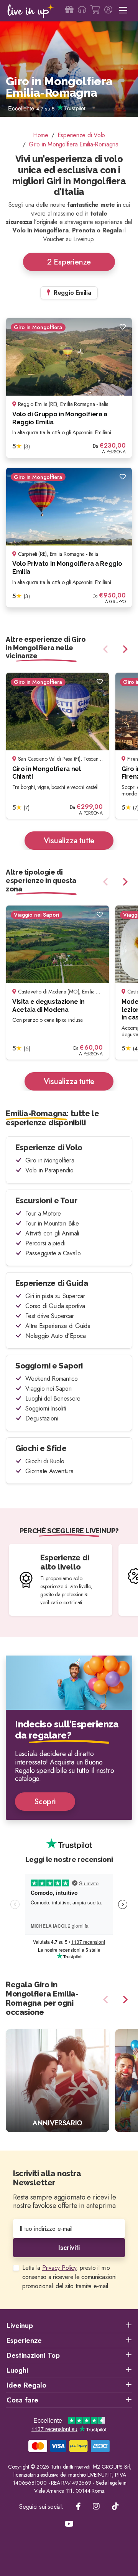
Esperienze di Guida (52, 1283)
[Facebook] (78, 2507)
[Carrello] (95, 11)
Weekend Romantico (52, 1379)
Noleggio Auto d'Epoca (56, 1336)
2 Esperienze (69, 262)
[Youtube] (69, 2524)
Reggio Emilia (71, 293)
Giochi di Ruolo (45, 1461)
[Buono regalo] (69, 11)
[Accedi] (108, 11)
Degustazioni (42, 1418)
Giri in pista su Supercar (55, 1296)
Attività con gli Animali (52, 1233)
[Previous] (107, 649)
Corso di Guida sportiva (55, 1306)
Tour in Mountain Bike (52, 1223)
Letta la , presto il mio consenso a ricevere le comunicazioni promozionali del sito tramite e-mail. (69, 2277)
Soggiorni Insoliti (46, 1408)
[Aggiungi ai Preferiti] (123, 327)
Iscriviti (69, 2248)
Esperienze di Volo (49, 1148)
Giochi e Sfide (41, 1448)
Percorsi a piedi (45, 1243)
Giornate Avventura (49, 1471)
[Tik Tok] (115, 2507)
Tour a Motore (43, 1213)
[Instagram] (96, 2507)
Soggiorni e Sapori (49, 1366)
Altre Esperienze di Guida (58, 1326)
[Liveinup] (31, 11)
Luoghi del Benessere (53, 1398)
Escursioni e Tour (46, 1201)
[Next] (124, 649)
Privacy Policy (59, 2268)
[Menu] (123, 11)
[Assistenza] (82, 11)
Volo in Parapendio (49, 1170)
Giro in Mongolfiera (50, 1160)
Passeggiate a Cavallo (53, 1253)
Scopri (45, 1802)
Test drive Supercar (49, 1316)
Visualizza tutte (69, 841)
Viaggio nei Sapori (48, 1389)
